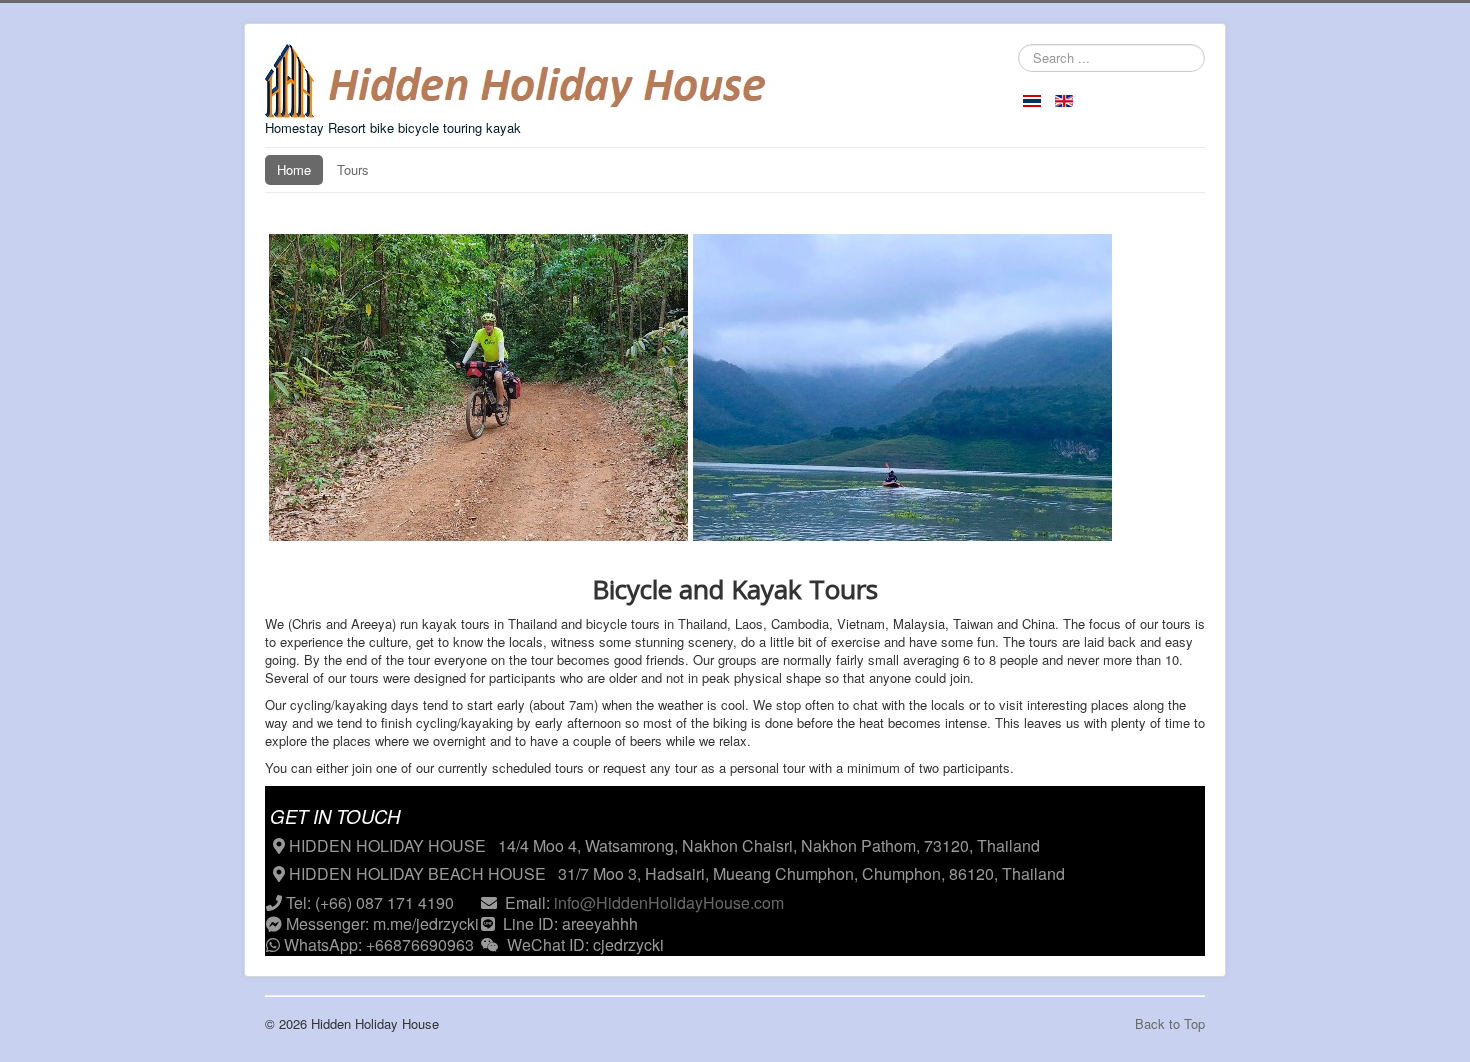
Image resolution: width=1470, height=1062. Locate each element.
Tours (353, 169)
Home (294, 169)
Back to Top (1170, 1023)
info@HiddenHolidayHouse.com (669, 902)
